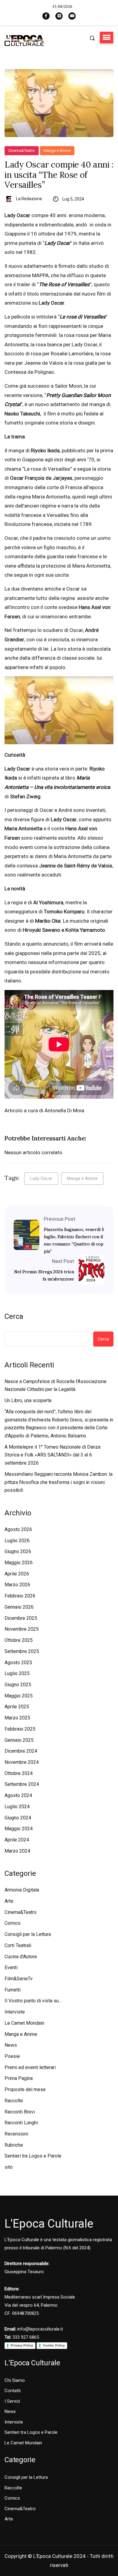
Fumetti (13, 1990)
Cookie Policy (54, 2345)
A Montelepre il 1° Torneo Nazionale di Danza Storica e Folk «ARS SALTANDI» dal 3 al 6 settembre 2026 (52, 1455)
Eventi (11, 1967)
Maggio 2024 (19, 1829)
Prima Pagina (19, 2078)
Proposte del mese (25, 2089)
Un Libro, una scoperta (28, 1400)
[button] (107, 37)
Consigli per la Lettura (28, 1934)
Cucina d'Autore (21, 1957)
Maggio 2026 (19, 1563)
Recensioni (16, 2134)
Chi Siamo (15, 2380)
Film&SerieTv (19, 1979)
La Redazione (29, 199)
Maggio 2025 (19, 1696)
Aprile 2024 (17, 1840)
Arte (9, 1901)
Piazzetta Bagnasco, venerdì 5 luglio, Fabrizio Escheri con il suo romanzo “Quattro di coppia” (74, 1240)
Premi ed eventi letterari (30, 2067)
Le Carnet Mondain (24, 2023)
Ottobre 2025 (19, 1640)
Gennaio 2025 (19, 1740)
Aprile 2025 (17, 1707)
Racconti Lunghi (21, 2123)
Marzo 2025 (17, 1718)
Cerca (14, 1316)
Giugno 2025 (18, 1685)
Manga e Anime (57, 151)
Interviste (15, 2012)
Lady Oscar (41, 1178)
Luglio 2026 (17, 1541)
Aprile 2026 (17, 1574)
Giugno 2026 (18, 1551)
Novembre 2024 (22, 1762)
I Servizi (12, 2401)
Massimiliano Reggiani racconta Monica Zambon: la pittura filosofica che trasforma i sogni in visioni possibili (59, 1482)
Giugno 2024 (18, 1818)
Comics (13, 1923)
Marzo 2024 (17, 1851)
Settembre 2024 (22, 1784)
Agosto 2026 (18, 1529)
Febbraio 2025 (20, 1729)
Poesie (12, 2056)
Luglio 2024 (17, 1807)
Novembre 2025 (22, 1629)
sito (9, 2167)
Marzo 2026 (17, 1585)
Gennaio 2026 (19, 1607)
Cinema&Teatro (22, 151)
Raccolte (14, 2101)
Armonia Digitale (22, 1890)
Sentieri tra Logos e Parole (33, 2156)
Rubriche (14, 2145)
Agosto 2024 (18, 1795)
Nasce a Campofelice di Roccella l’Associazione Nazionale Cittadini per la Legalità (56, 1386)
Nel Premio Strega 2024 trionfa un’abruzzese (44, 1275)
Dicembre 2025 (21, 1618)
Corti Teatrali (18, 1945)
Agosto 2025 (18, 1663)
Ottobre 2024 (19, 1773)
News (11, 2045)
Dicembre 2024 (21, 1751)
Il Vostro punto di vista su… (33, 2001)
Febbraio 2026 (20, 1596)
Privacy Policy (22, 2345)
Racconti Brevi (20, 2112)
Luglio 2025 (17, 1673)
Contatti (13, 2391)
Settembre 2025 (22, 1651)
